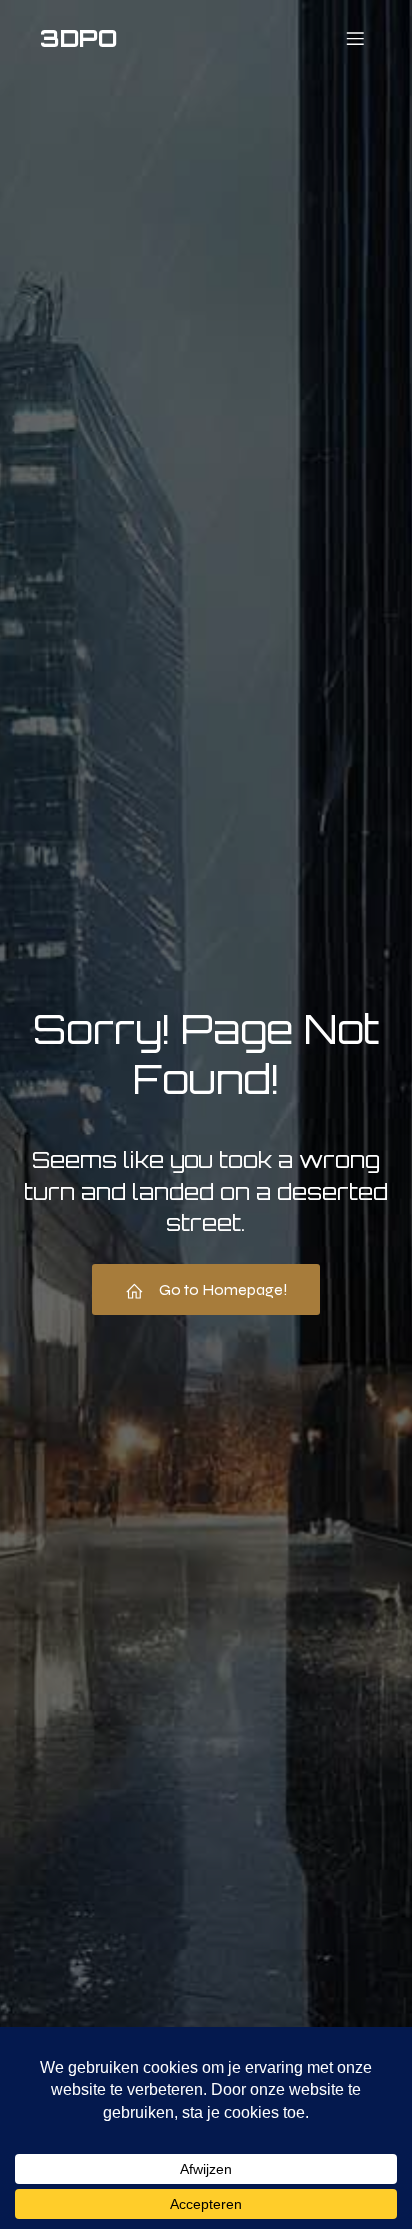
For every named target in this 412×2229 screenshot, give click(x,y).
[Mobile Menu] (355, 38)
